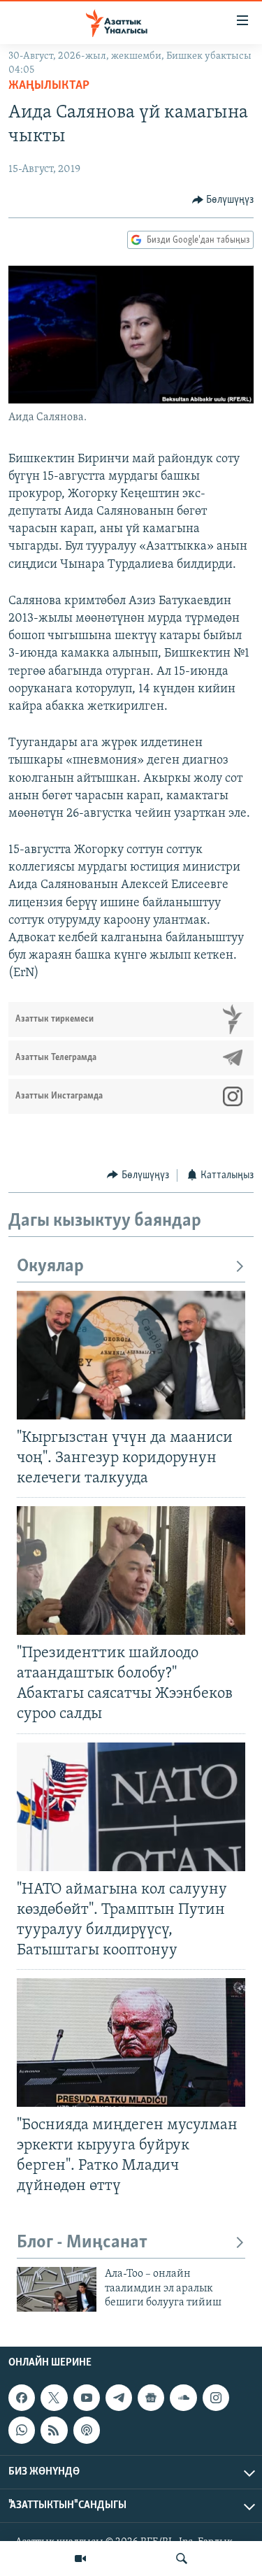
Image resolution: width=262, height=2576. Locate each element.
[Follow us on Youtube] (87, 2398)
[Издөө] (182, 2559)
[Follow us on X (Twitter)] (54, 2398)
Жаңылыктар (49, 86)
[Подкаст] (87, 2430)
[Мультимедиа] (80, 2559)
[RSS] (54, 2430)
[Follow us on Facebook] (22, 2398)
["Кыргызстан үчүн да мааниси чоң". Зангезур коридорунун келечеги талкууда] (131, 1355)
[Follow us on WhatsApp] (22, 2430)
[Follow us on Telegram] (119, 2398)
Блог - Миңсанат (82, 2243)
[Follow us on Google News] (151, 2398)
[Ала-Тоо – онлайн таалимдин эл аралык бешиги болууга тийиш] (57, 2289)
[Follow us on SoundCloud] (183, 2398)
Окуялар (50, 1267)
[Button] (223, 200)
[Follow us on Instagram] (216, 2398)
